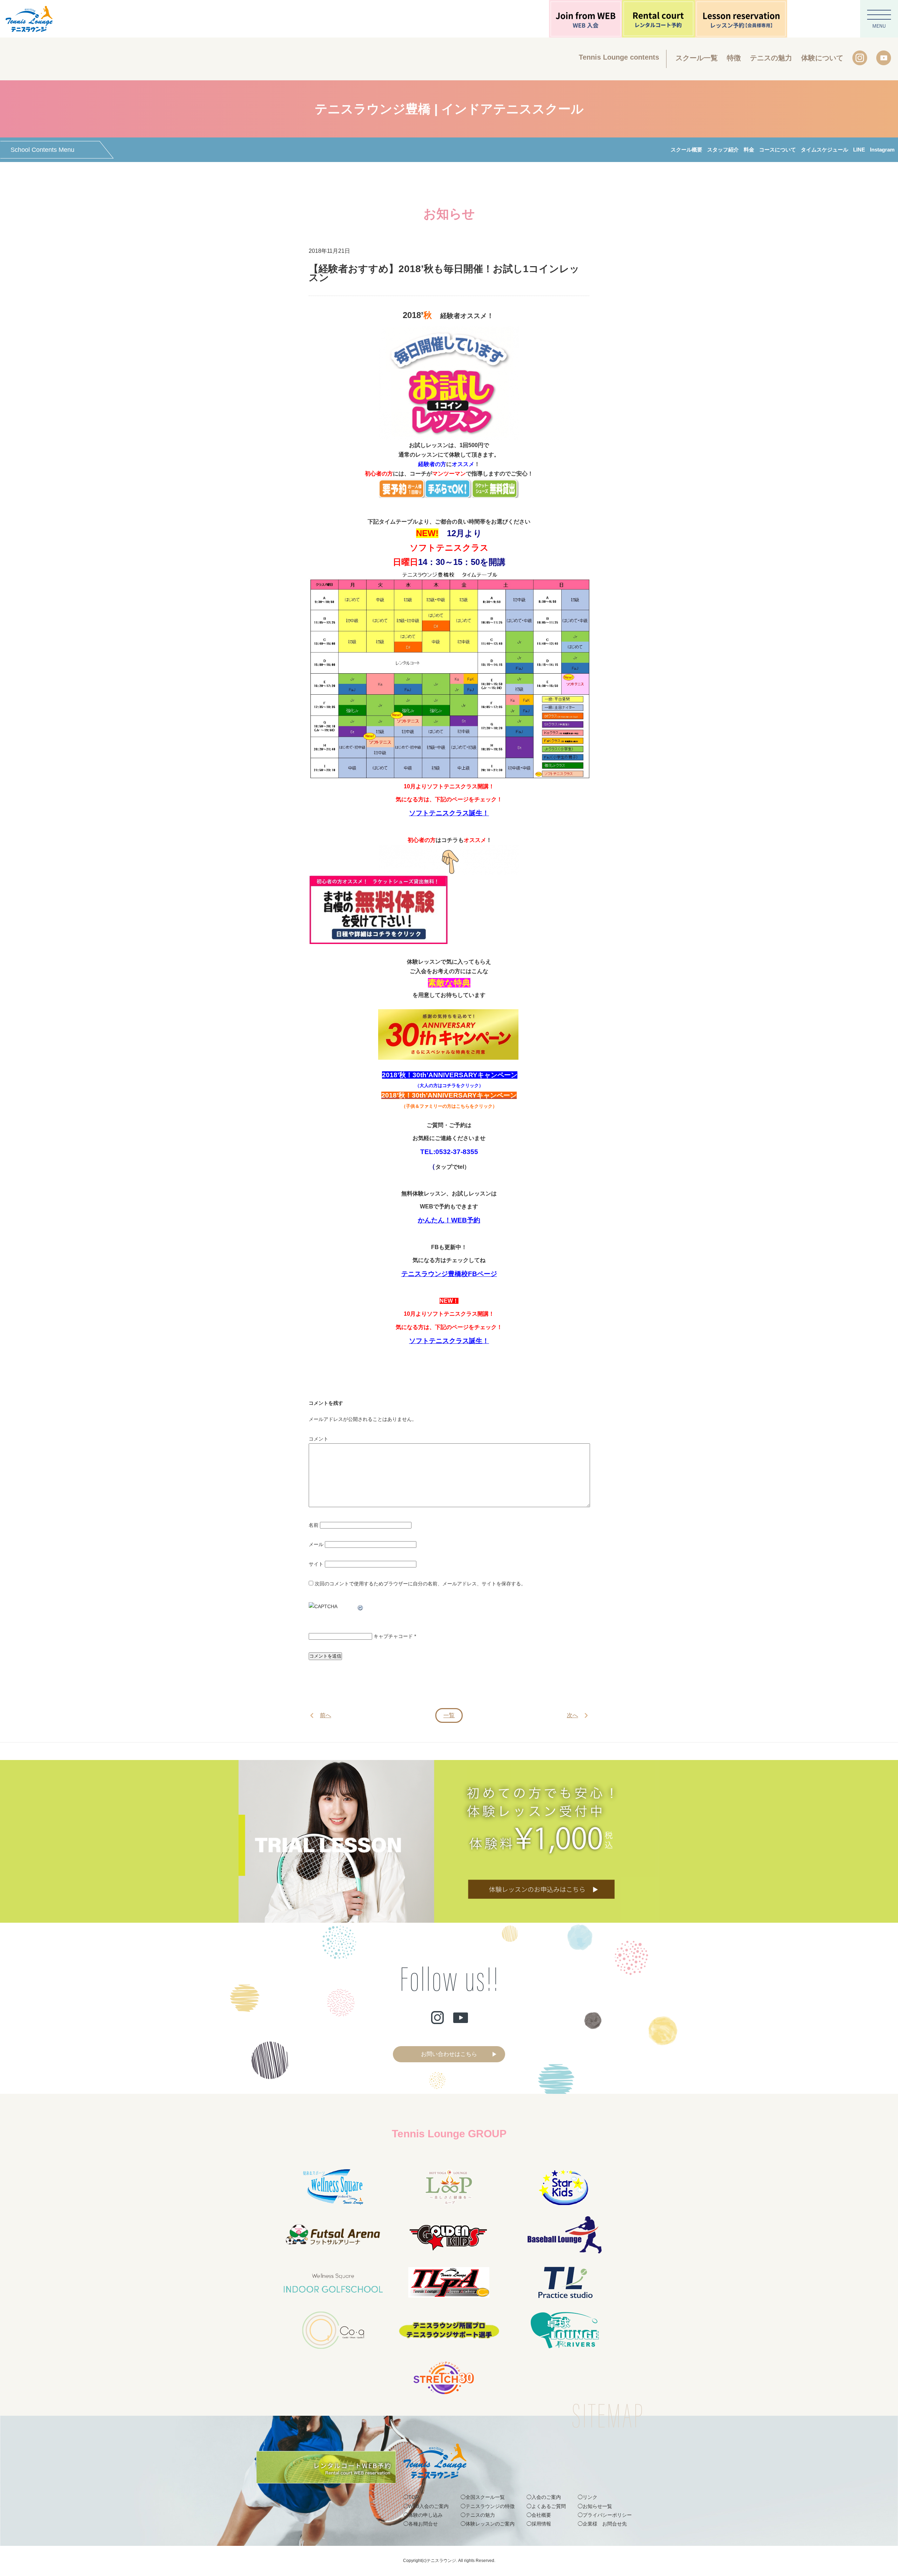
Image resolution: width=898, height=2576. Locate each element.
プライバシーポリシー (607, 2515)
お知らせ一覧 (597, 2506)
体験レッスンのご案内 (490, 2524)
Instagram (882, 150)
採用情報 (541, 2524)
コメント (319, 1439)
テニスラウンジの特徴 (490, 2506)
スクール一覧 (697, 58)
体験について (822, 58)
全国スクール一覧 (485, 2497)
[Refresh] (361, 1606)
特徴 (734, 58)
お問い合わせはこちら (449, 2054)
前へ (326, 1715)
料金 (749, 150)
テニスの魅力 (771, 58)
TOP (413, 2497)
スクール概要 (686, 150)
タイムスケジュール (825, 150)
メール (316, 1544)
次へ (572, 1715)
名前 (314, 1525)
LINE (859, 150)
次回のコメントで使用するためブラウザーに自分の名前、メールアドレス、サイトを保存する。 (420, 1584)
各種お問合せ (423, 2524)
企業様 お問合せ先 (605, 2524)
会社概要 (541, 2515)
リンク (590, 2497)
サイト (316, 1564)
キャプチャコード (393, 1636)
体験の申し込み (425, 2515)
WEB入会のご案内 (428, 2506)
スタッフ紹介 (723, 150)
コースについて (778, 150)
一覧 (449, 1715)
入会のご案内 (546, 2497)
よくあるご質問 (549, 2506)
